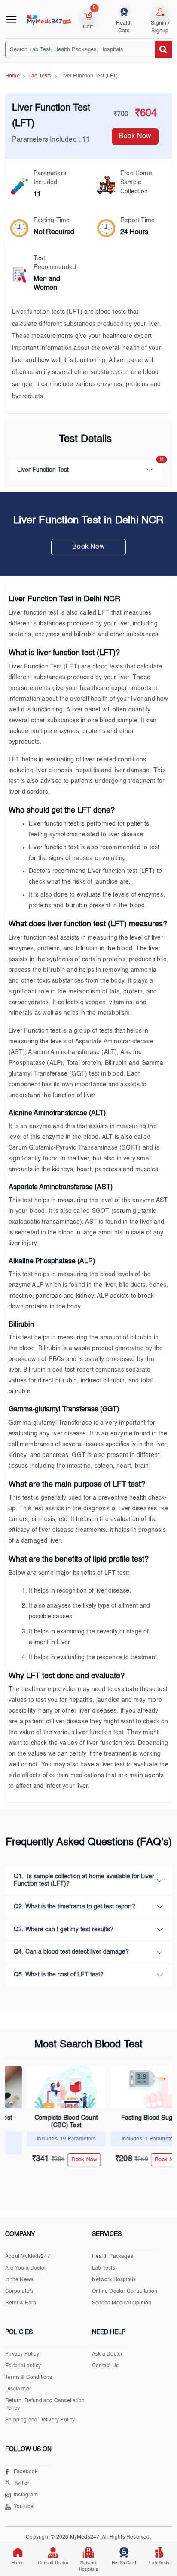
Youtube (24, 2507)
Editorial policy (23, 2366)
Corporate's (19, 2291)
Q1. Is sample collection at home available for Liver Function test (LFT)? (84, 1880)
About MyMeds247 (28, 2257)
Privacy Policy (22, 2354)
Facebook (26, 2472)
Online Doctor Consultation (125, 2291)
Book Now (88, 547)
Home (12, 76)
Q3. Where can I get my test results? (64, 1930)
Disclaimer (18, 2389)
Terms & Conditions (29, 2378)
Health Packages (113, 2257)
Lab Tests (40, 76)
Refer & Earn (21, 2303)
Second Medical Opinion (122, 2303)
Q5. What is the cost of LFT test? (59, 1975)
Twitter (21, 2483)
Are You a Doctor (26, 2268)
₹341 (29, 2159)
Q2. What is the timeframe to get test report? (75, 1907)
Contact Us (105, 2366)
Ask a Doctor (107, 2354)
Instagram (26, 2495)
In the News (19, 2280)
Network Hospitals (114, 2280)
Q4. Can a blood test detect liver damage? (71, 1952)
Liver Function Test (89, 466)
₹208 (112, 2159)
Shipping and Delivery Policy (40, 2420)
